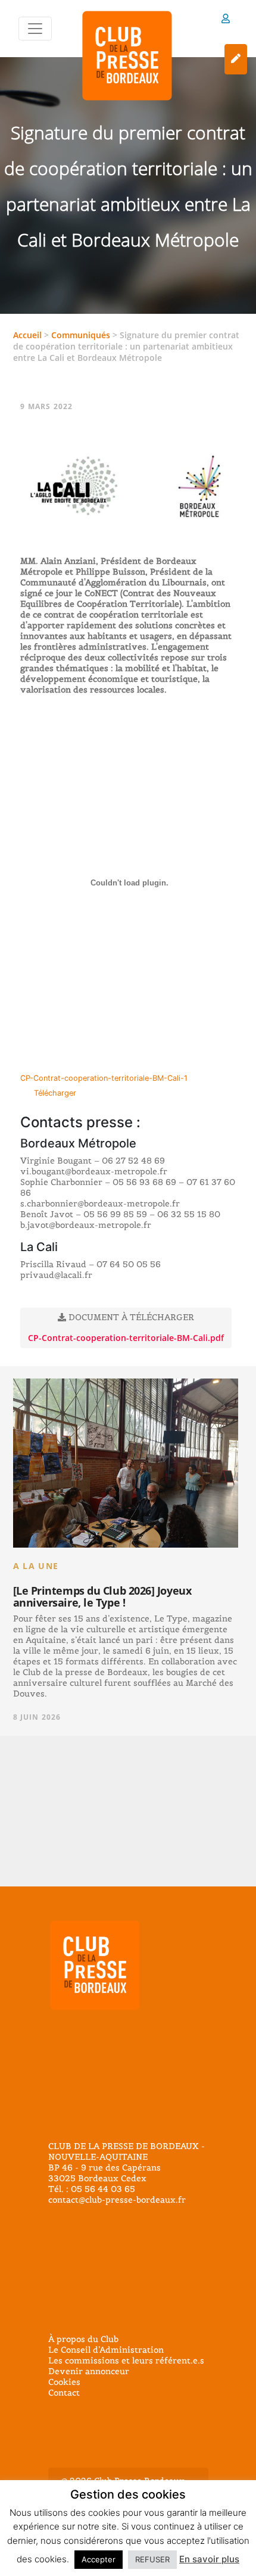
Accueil (27, 335)
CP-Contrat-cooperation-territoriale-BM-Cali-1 (104, 1078)
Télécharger (55, 1093)
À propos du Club (83, 2339)
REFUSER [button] (152, 2559)
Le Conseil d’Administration (106, 2350)
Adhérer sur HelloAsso (236, 59)
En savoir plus (209, 2559)
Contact (64, 2393)
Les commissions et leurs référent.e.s (126, 2360)
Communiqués (81, 335)
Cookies (64, 2382)
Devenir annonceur (89, 2371)
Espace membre (226, 21)
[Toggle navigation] (35, 29)
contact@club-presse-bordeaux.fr (117, 2200)
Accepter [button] (99, 2559)
